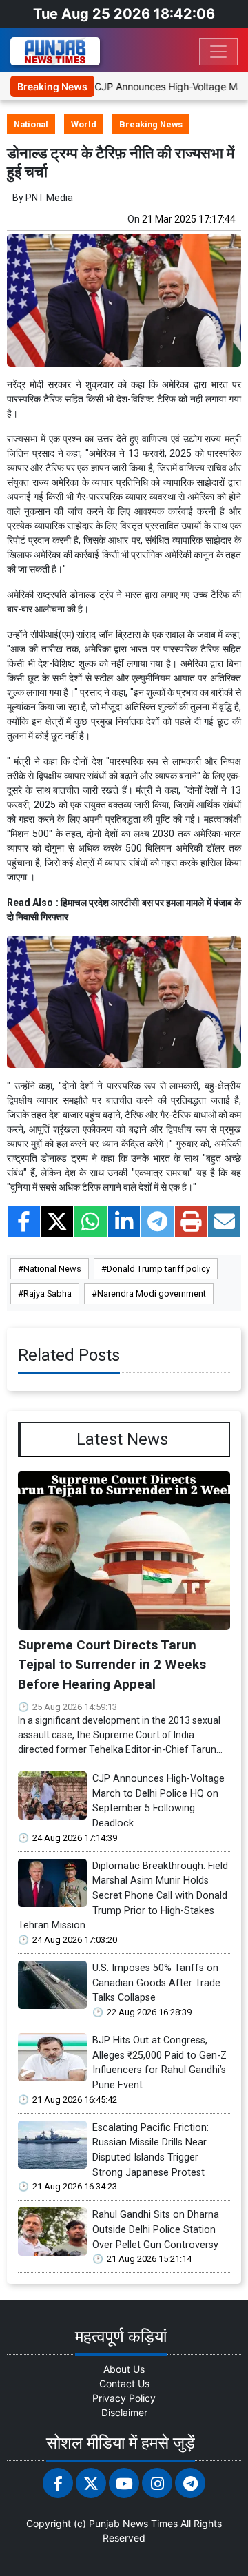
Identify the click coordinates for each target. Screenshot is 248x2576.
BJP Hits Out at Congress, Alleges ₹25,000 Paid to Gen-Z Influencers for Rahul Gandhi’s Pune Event (159, 2063)
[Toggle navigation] (218, 52)
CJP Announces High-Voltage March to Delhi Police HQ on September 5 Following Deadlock (158, 1801)
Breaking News (151, 124)
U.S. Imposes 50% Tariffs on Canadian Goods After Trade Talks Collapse (156, 1983)
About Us (124, 2369)
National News (52, 1269)
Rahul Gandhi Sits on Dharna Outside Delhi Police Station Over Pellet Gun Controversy (156, 2229)
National (31, 124)
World (84, 124)
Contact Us (124, 2383)
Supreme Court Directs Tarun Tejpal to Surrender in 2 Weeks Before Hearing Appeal (112, 1665)
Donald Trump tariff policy (158, 1269)
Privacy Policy (124, 2398)
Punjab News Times (133, 2523)
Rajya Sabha (48, 1294)
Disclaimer (124, 2412)
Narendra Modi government (152, 1294)
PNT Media (49, 198)
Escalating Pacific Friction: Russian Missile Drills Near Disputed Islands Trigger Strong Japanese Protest (151, 2150)
